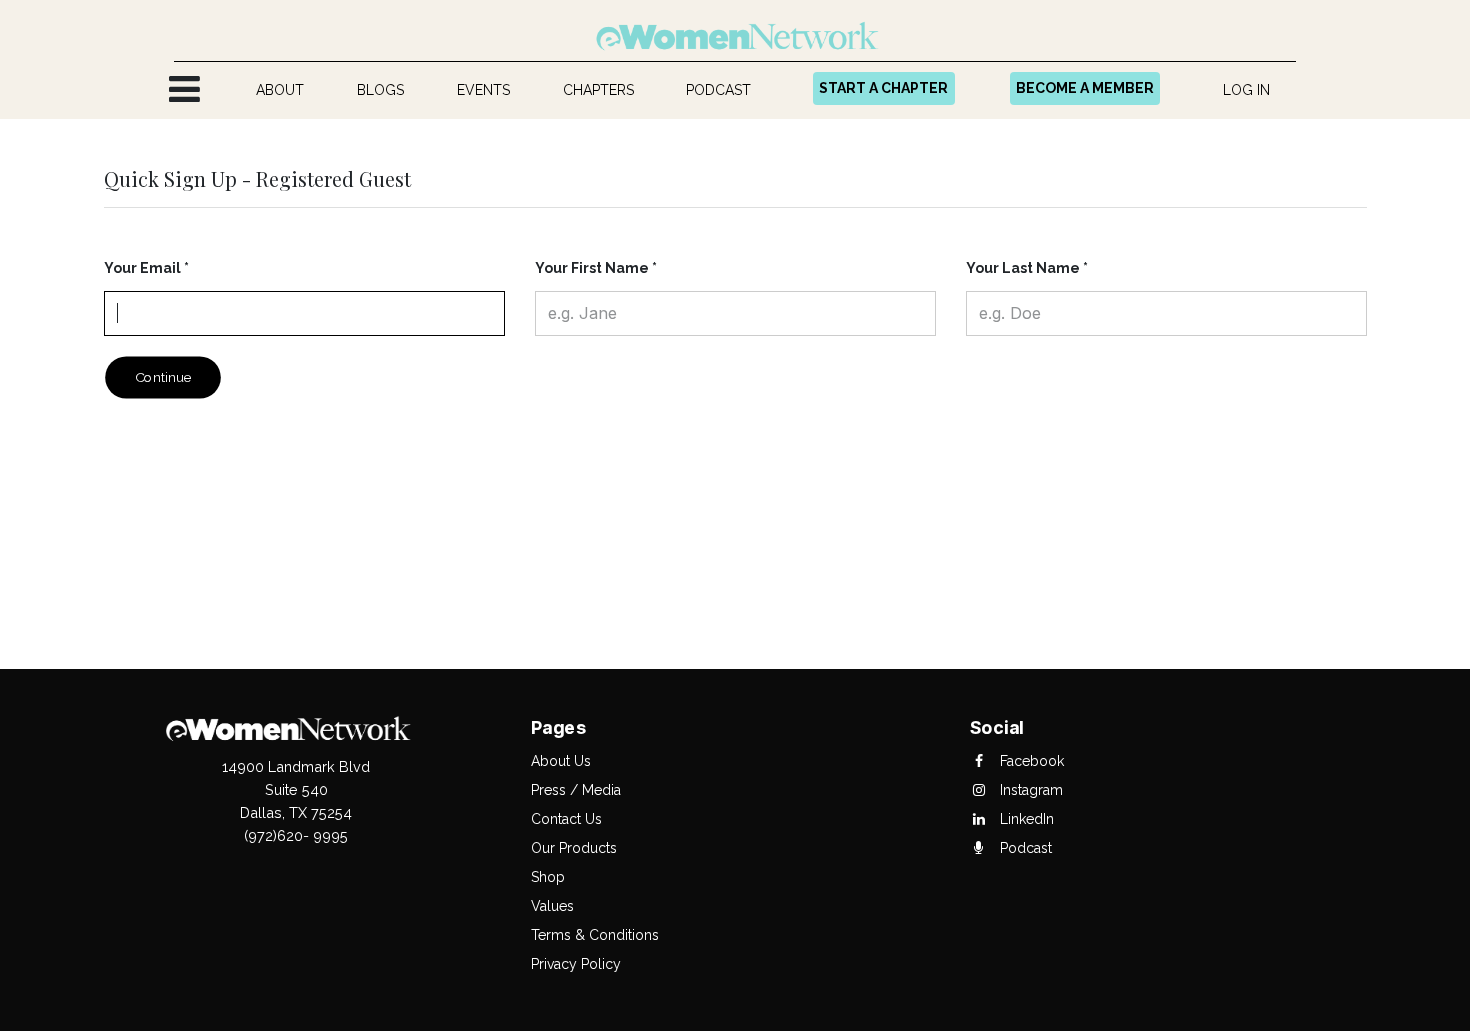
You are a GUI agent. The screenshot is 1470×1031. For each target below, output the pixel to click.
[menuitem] (280, 90)
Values (552, 906)
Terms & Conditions (595, 935)
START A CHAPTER (883, 88)
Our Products (574, 848)
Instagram (1029, 790)
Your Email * (146, 268)
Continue (162, 377)
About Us (561, 761)
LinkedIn (1025, 819)
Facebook (1030, 761)
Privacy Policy (576, 964)
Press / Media (576, 790)
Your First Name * (596, 268)
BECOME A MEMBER (1085, 88)
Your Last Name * (1027, 268)
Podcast (1024, 848)
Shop (548, 877)
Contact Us (566, 819)
